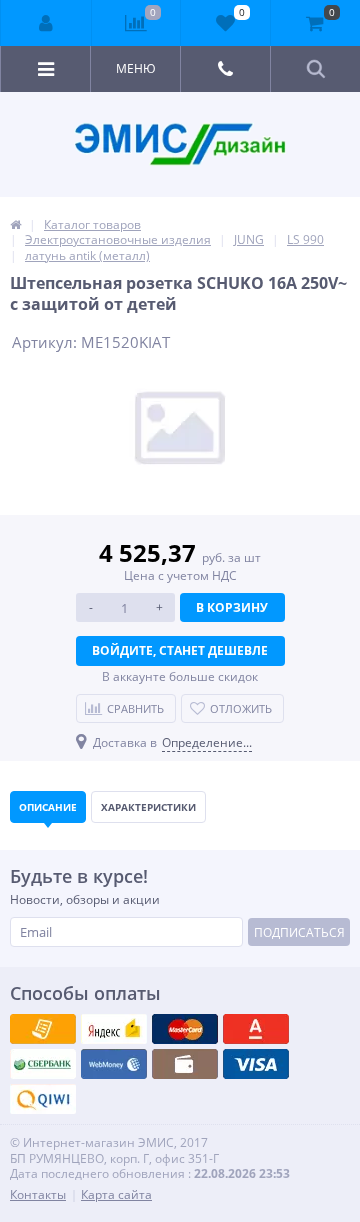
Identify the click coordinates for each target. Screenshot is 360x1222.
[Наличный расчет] (256, 1064)
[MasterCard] (114, 1029)
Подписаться (299, 932)
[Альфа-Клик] (114, 1064)
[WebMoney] (185, 1029)
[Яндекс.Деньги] (256, 1029)
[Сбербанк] (185, 1064)
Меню (136, 68)
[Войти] (46, 23)
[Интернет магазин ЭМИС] (15, 224)
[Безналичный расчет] (43, 1099)
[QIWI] (43, 1064)
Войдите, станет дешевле (180, 650)
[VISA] (43, 1029)
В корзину (232, 607)
